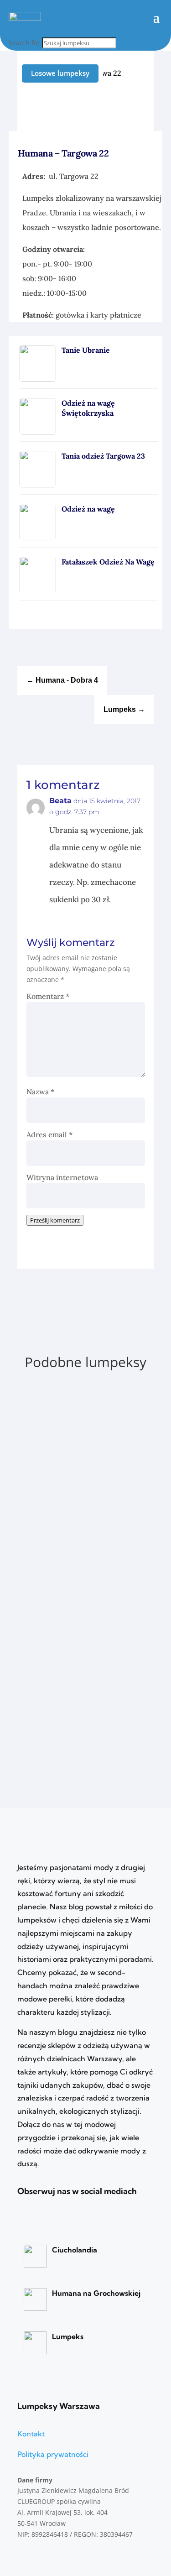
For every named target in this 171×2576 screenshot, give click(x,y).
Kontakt (31, 2434)
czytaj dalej (57, 1459)
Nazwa (40, 1092)
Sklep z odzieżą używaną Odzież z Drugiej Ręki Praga (84, 1515)
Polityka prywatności (53, 2454)
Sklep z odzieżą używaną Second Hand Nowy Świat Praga (82, 1399)
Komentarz (48, 996)
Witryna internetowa (62, 1177)
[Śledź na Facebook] (148, 107)
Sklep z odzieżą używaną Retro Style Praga (79, 1631)
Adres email (49, 1134)
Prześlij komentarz (55, 1220)
